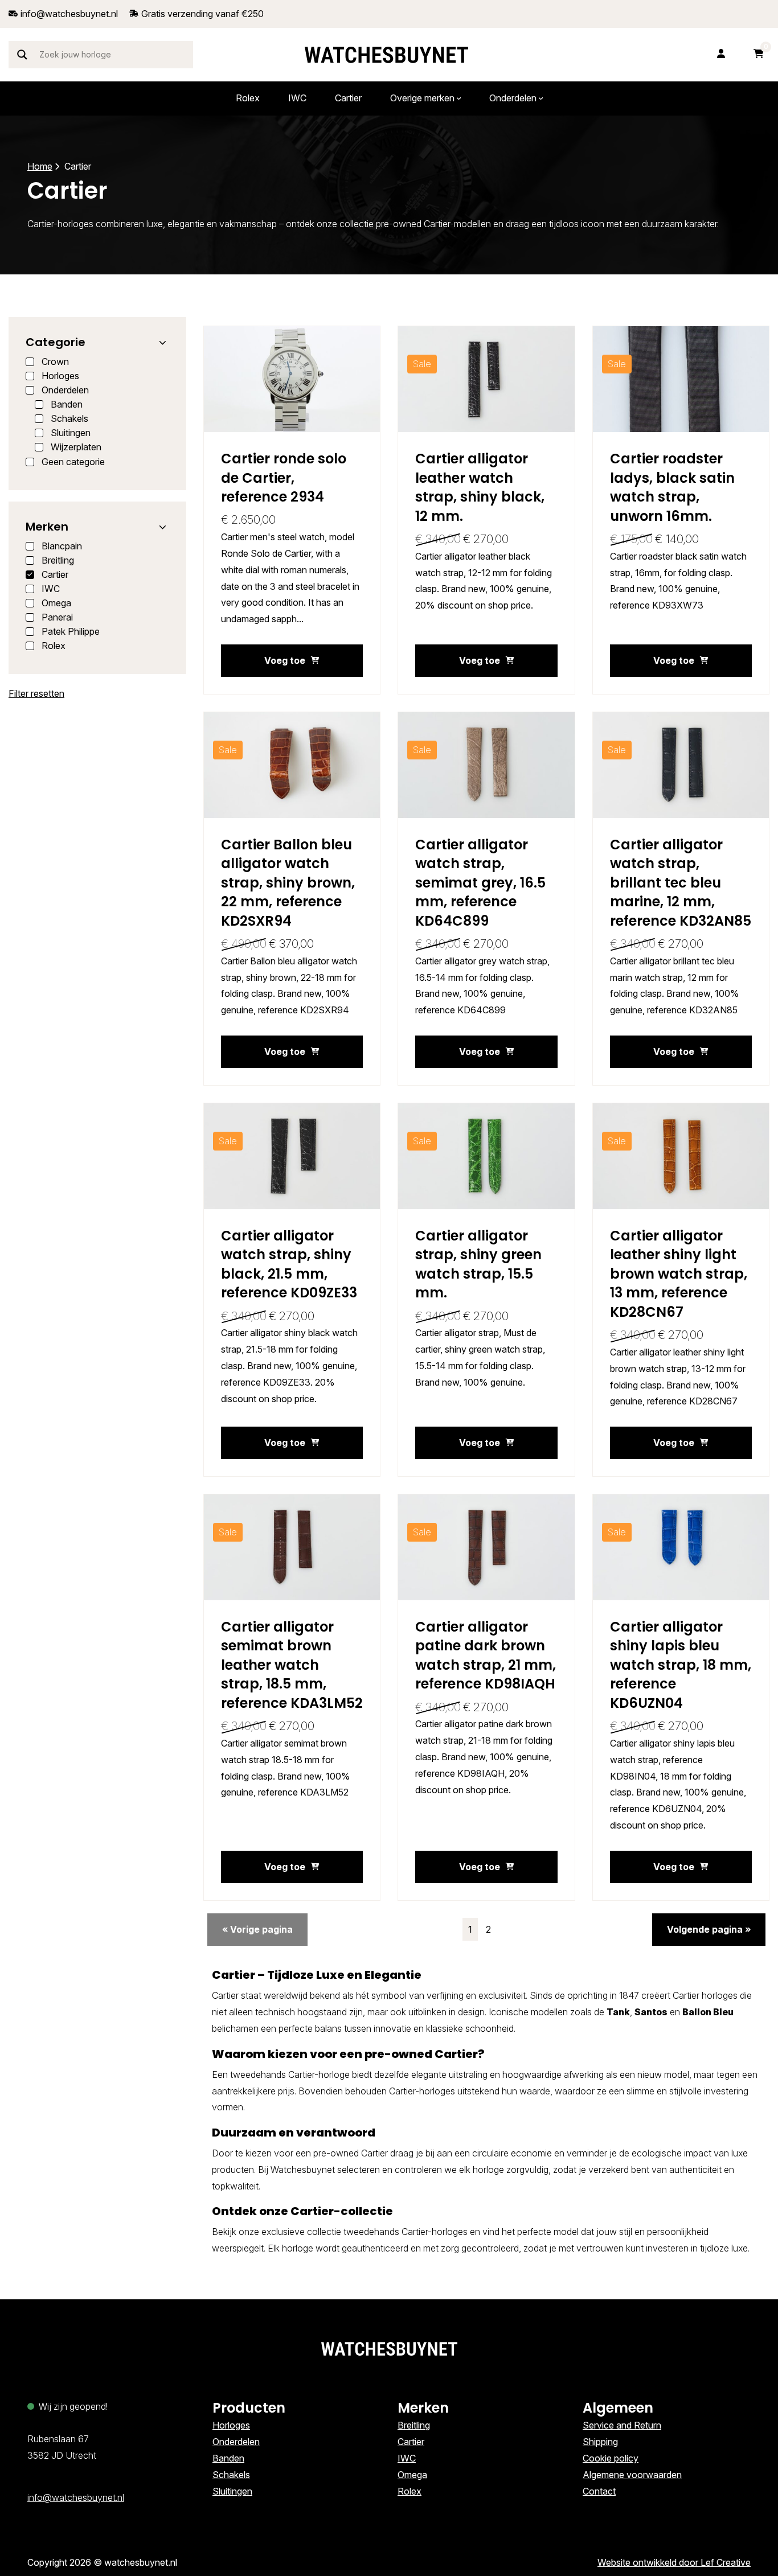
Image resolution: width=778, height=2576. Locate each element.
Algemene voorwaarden (632, 2475)
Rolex (248, 98)
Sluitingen (232, 2491)
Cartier (348, 98)
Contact (599, 2491)
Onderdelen (513, 98)
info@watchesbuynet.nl (76, 2497)
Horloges (231, 2425)
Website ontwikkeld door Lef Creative (674, 2562)
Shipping (600, 2442)
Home (40, 166)
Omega (412, 2475)
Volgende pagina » (709, 1929)
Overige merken (422, 98)
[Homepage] (386, 55)
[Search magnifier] (22, 55)
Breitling (414, 2425)
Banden (228, 2458)
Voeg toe (285, 660)
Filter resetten (36, 693)
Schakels (231, 2475)
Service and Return (622, 2425)
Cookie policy (611, 2458)
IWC (297, 98)
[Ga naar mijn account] (721, 54)
